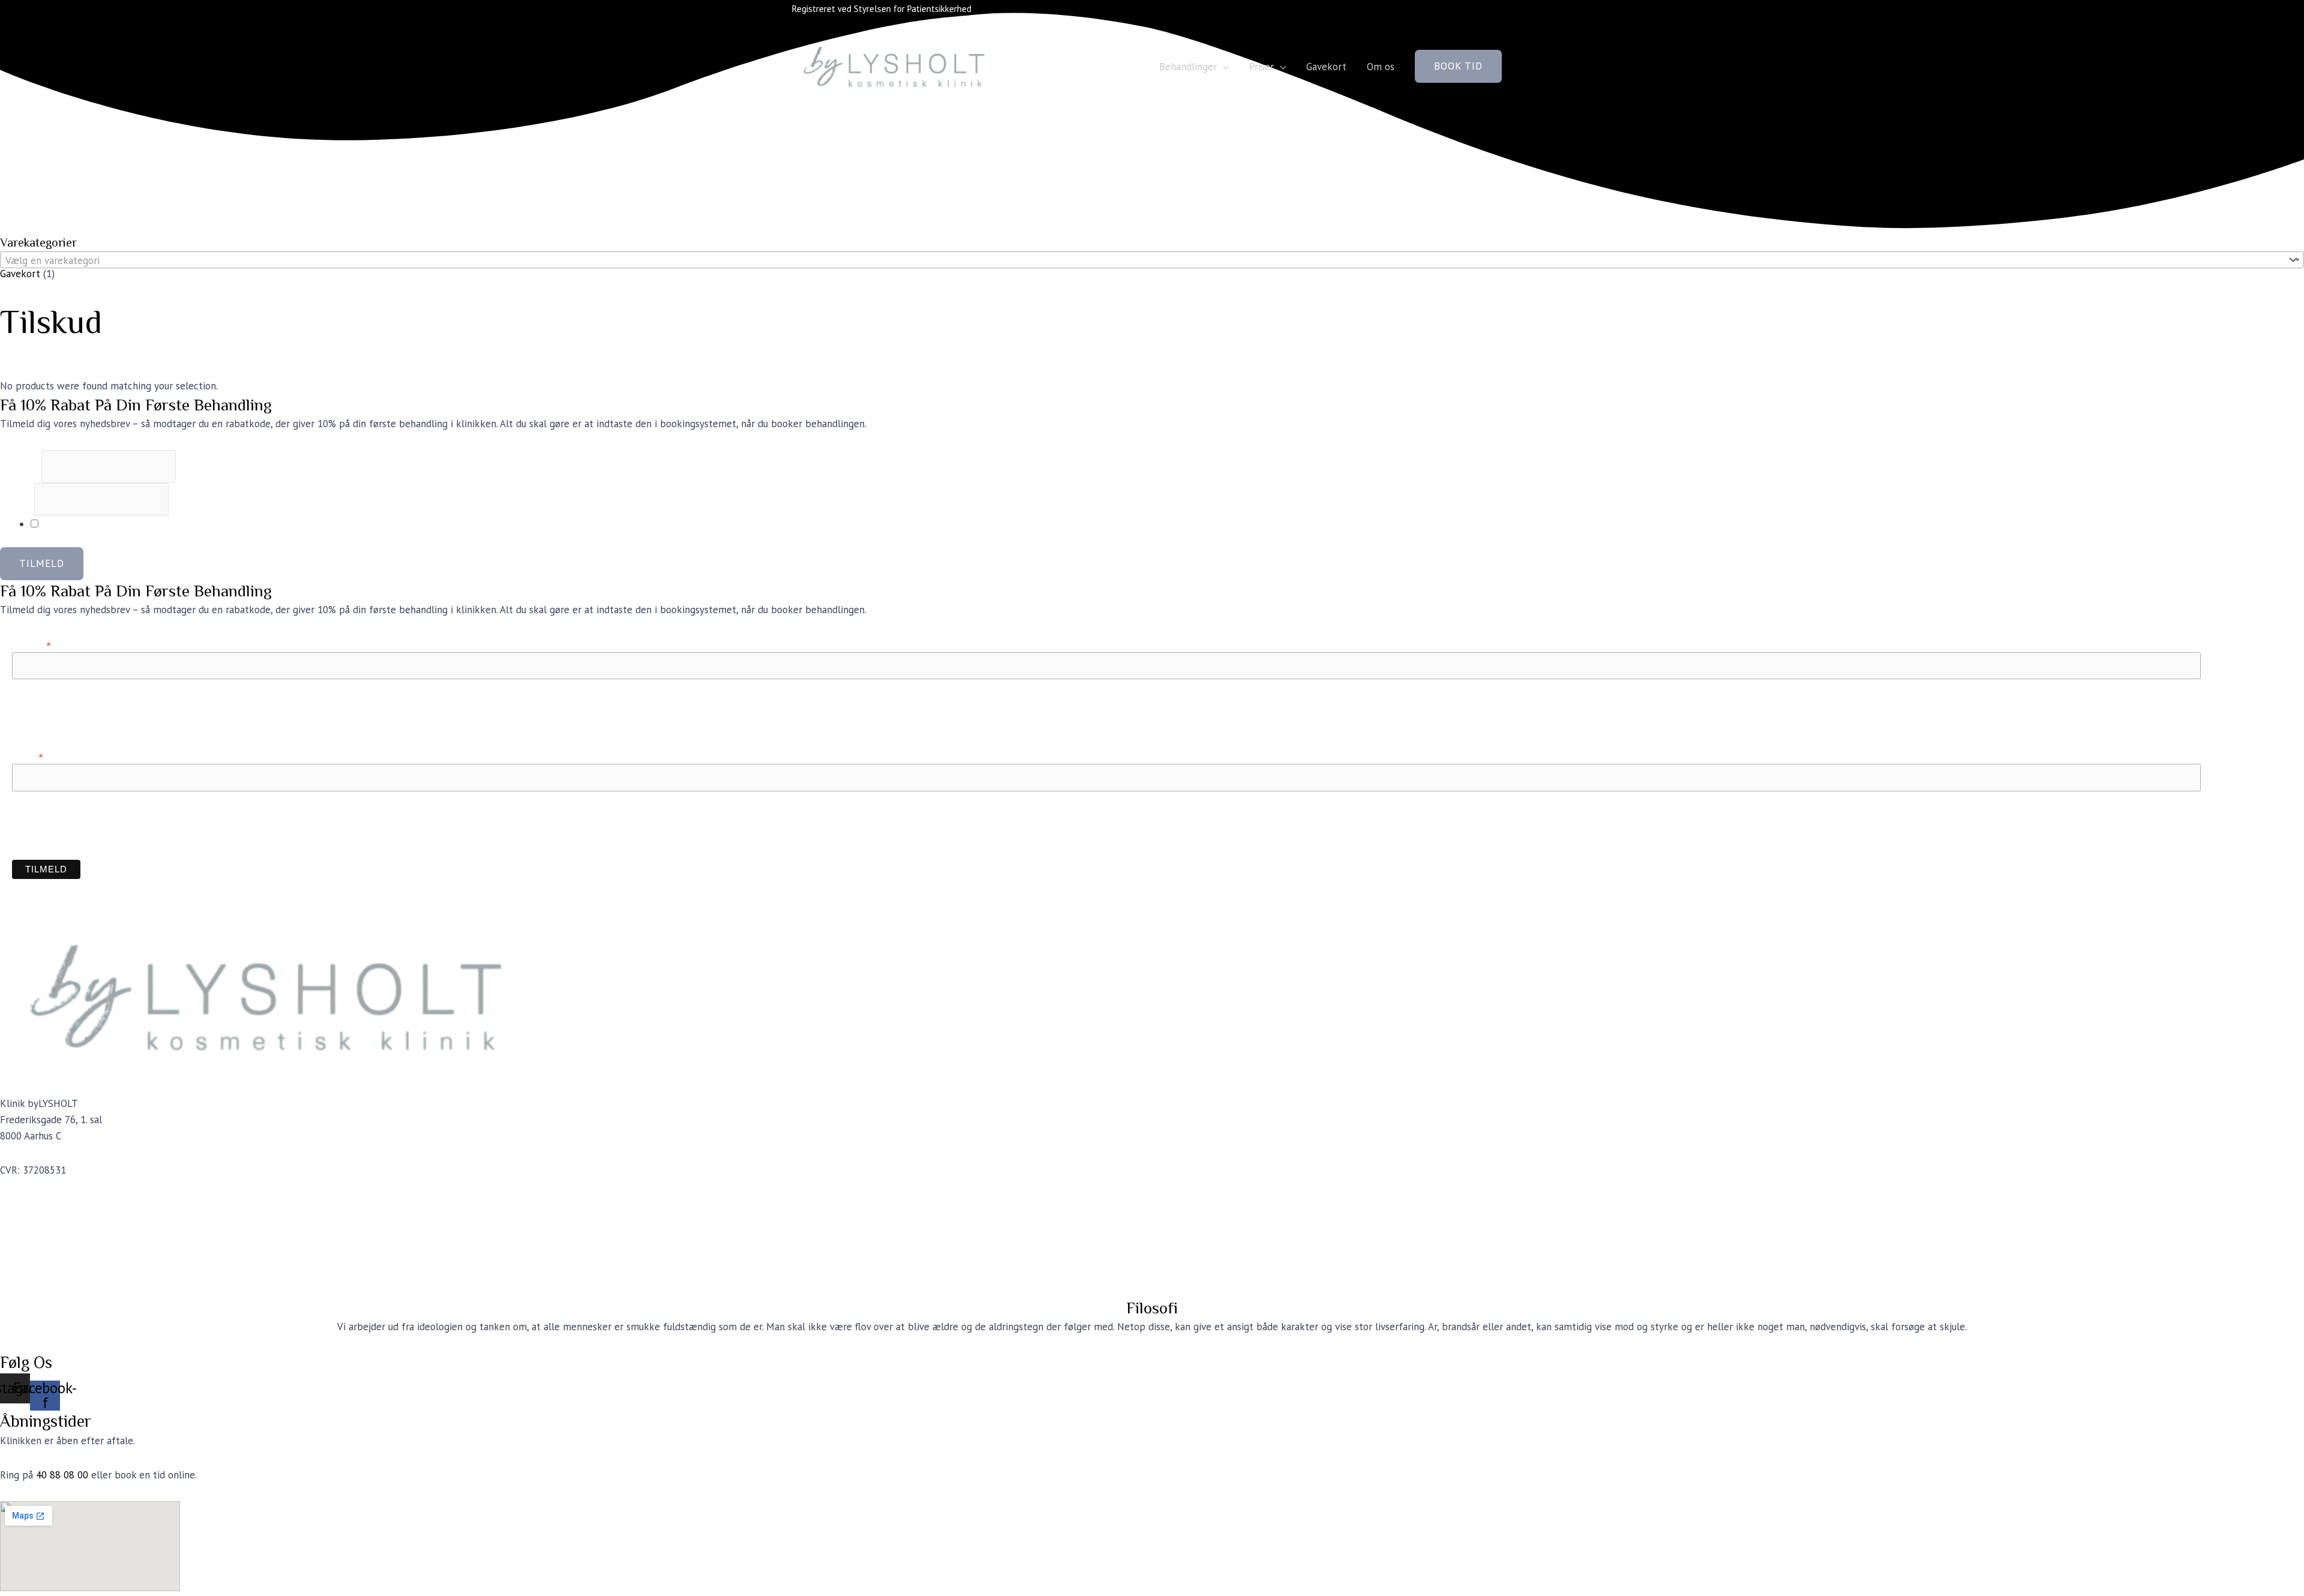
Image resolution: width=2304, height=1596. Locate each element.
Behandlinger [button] (1188, 67)
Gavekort (1326, 67)
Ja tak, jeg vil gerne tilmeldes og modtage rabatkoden (157, 524)
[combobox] (1152, 260)
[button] (1458, 66)
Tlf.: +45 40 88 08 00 (46, 1220)
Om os (1381, 67)
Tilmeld (42, 563)
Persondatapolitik (39, 1271)
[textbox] (1142, 260)
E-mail (17, 499)
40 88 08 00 (62, 1475)
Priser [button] (1261, 67)
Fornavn (21, 466)
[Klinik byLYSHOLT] (897, 65)
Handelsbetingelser (43, 1255)
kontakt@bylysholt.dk (50, 1204)
